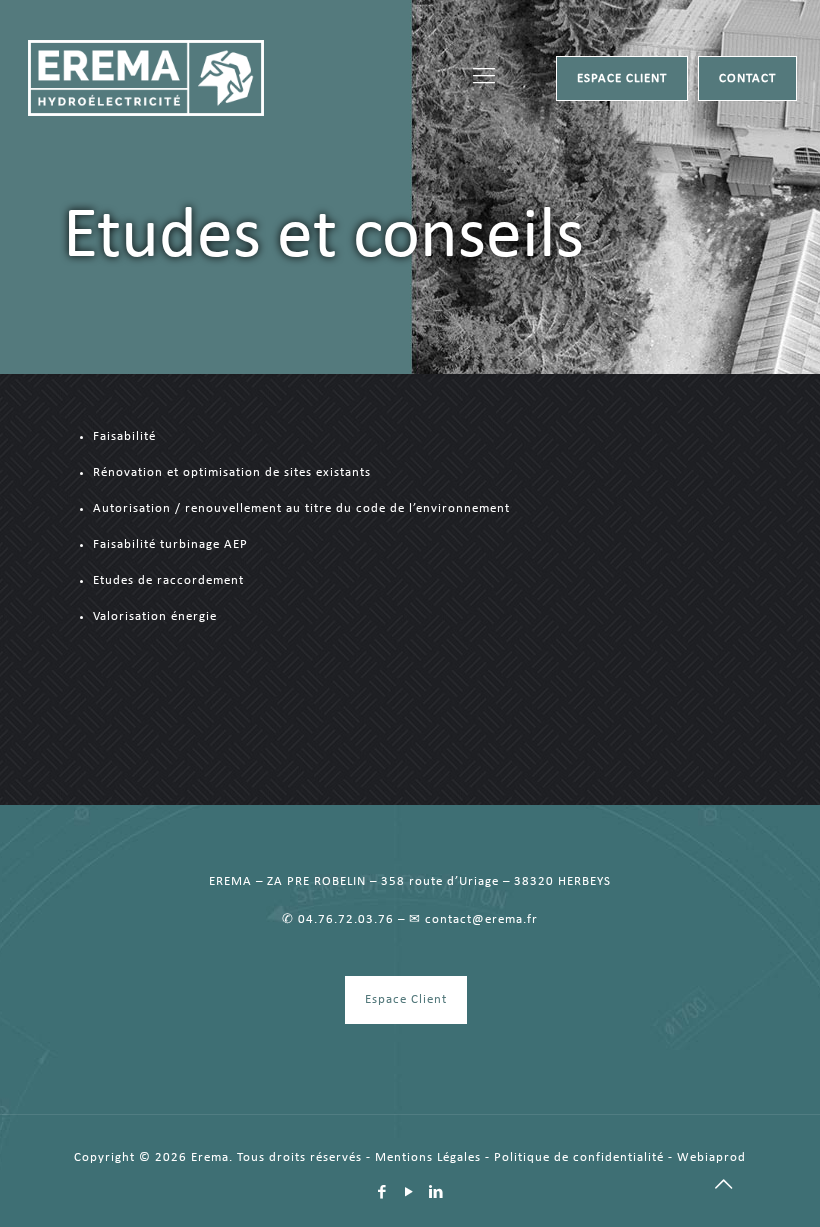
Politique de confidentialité (579, 1157)
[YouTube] (409, 1193)
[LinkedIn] (436, 1193)
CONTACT (747, 78)
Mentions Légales (428, 1157)
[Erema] (146, 78)
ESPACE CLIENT (622, 78)
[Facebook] (382, 1193)
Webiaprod (711, 1157)
